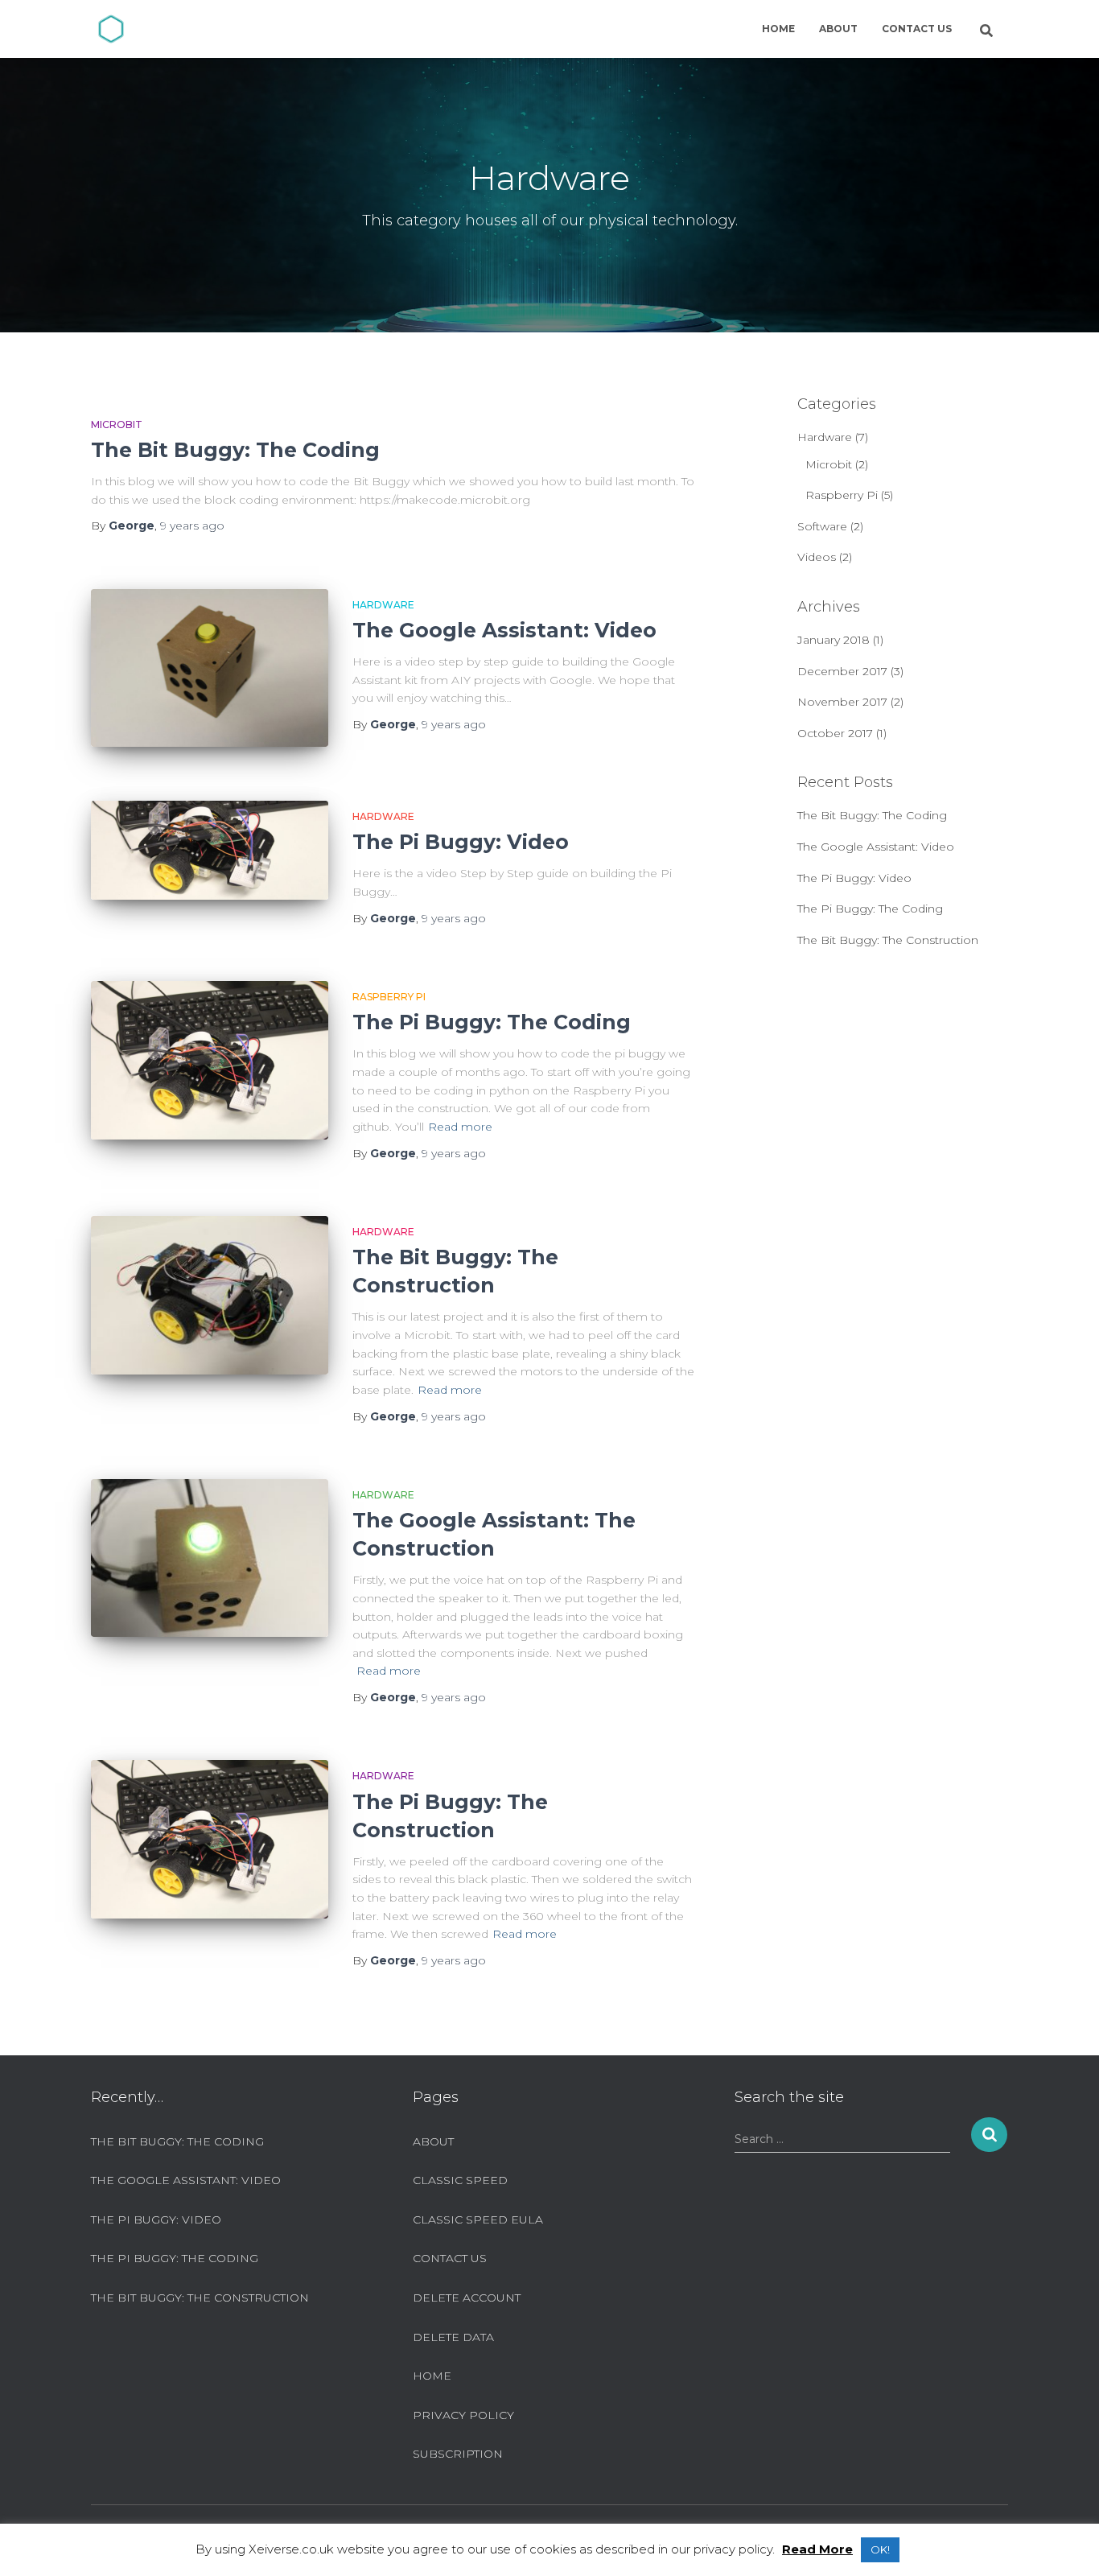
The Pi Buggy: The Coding (492, 1022)
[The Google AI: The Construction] (210, 1558)
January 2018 (834, 640)
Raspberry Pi (389, 997)
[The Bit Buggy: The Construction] (210, 1295)
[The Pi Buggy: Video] (210, 850)
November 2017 (842, 702)
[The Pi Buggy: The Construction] (210, 1839)
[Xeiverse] (111, 29)
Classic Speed (460, 2180)
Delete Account (467, 2298)
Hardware (383, 605)
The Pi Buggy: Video (461, 842)
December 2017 (842, 671)
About (838, 29)
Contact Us (917, 29)
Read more (460, 1127)
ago (192, 526)
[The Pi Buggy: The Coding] (210, 1060)
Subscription (458, 2454)
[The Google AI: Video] (210, 668)
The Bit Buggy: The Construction (888, 940)
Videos (817, 557)
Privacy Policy (463, 2415)
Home (778, 29)
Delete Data (453, 2337)
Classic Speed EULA (478, 2219)
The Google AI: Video (504, 630)
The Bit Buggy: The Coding (235, 450)
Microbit (117, 425)
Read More (817, 2549)
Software (822, 526)
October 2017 (835, 733)
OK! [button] (880, 2549)
